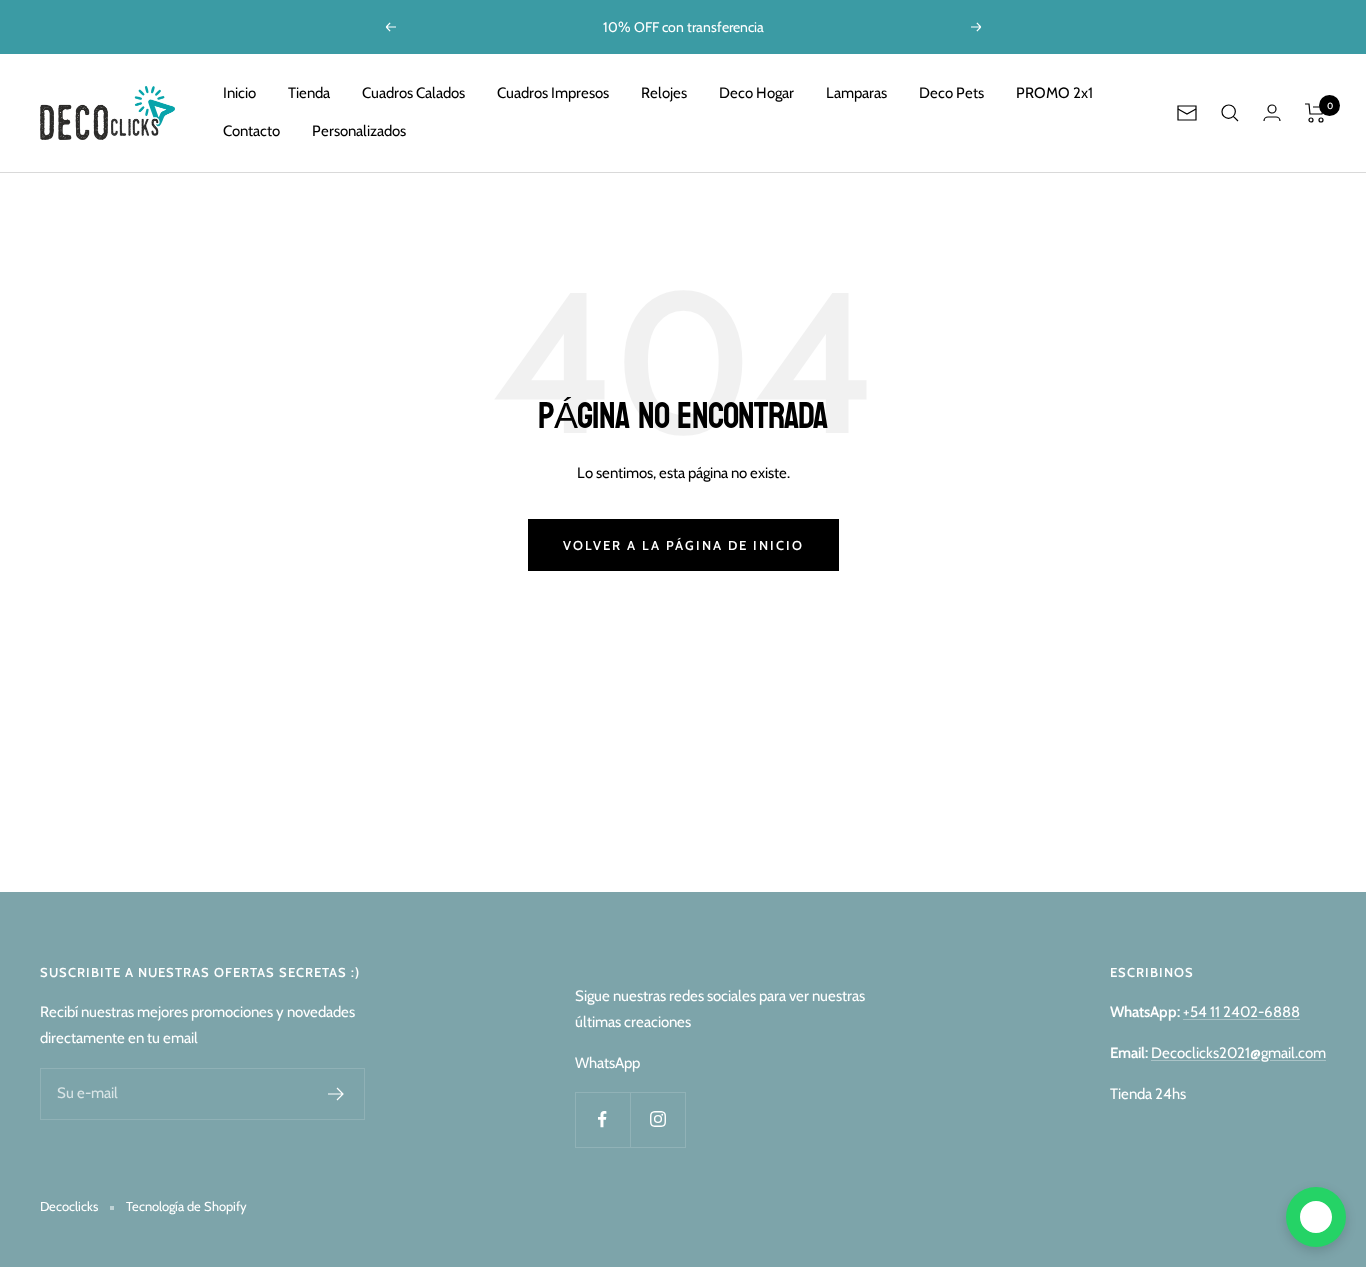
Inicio (239, 93)
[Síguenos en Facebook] (602, 1119)
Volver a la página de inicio (683, 545)
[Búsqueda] (1230, 113)
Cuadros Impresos (553, 93)
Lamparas (856, 93)
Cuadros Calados (413, 93)
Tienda (309, 93)
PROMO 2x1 (1054, 93)
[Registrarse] (336, 1094)
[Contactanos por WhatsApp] (1316, 1217)
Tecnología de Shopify (186, 1206)
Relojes (664, 93)
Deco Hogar (756, 93)
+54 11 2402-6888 (1241, 1012)
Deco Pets (951, 93)
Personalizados (359, 131)
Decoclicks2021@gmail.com (1238, 1053)
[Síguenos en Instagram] (657, 1119)
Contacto (251, 131)
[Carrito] (1315, 113)
